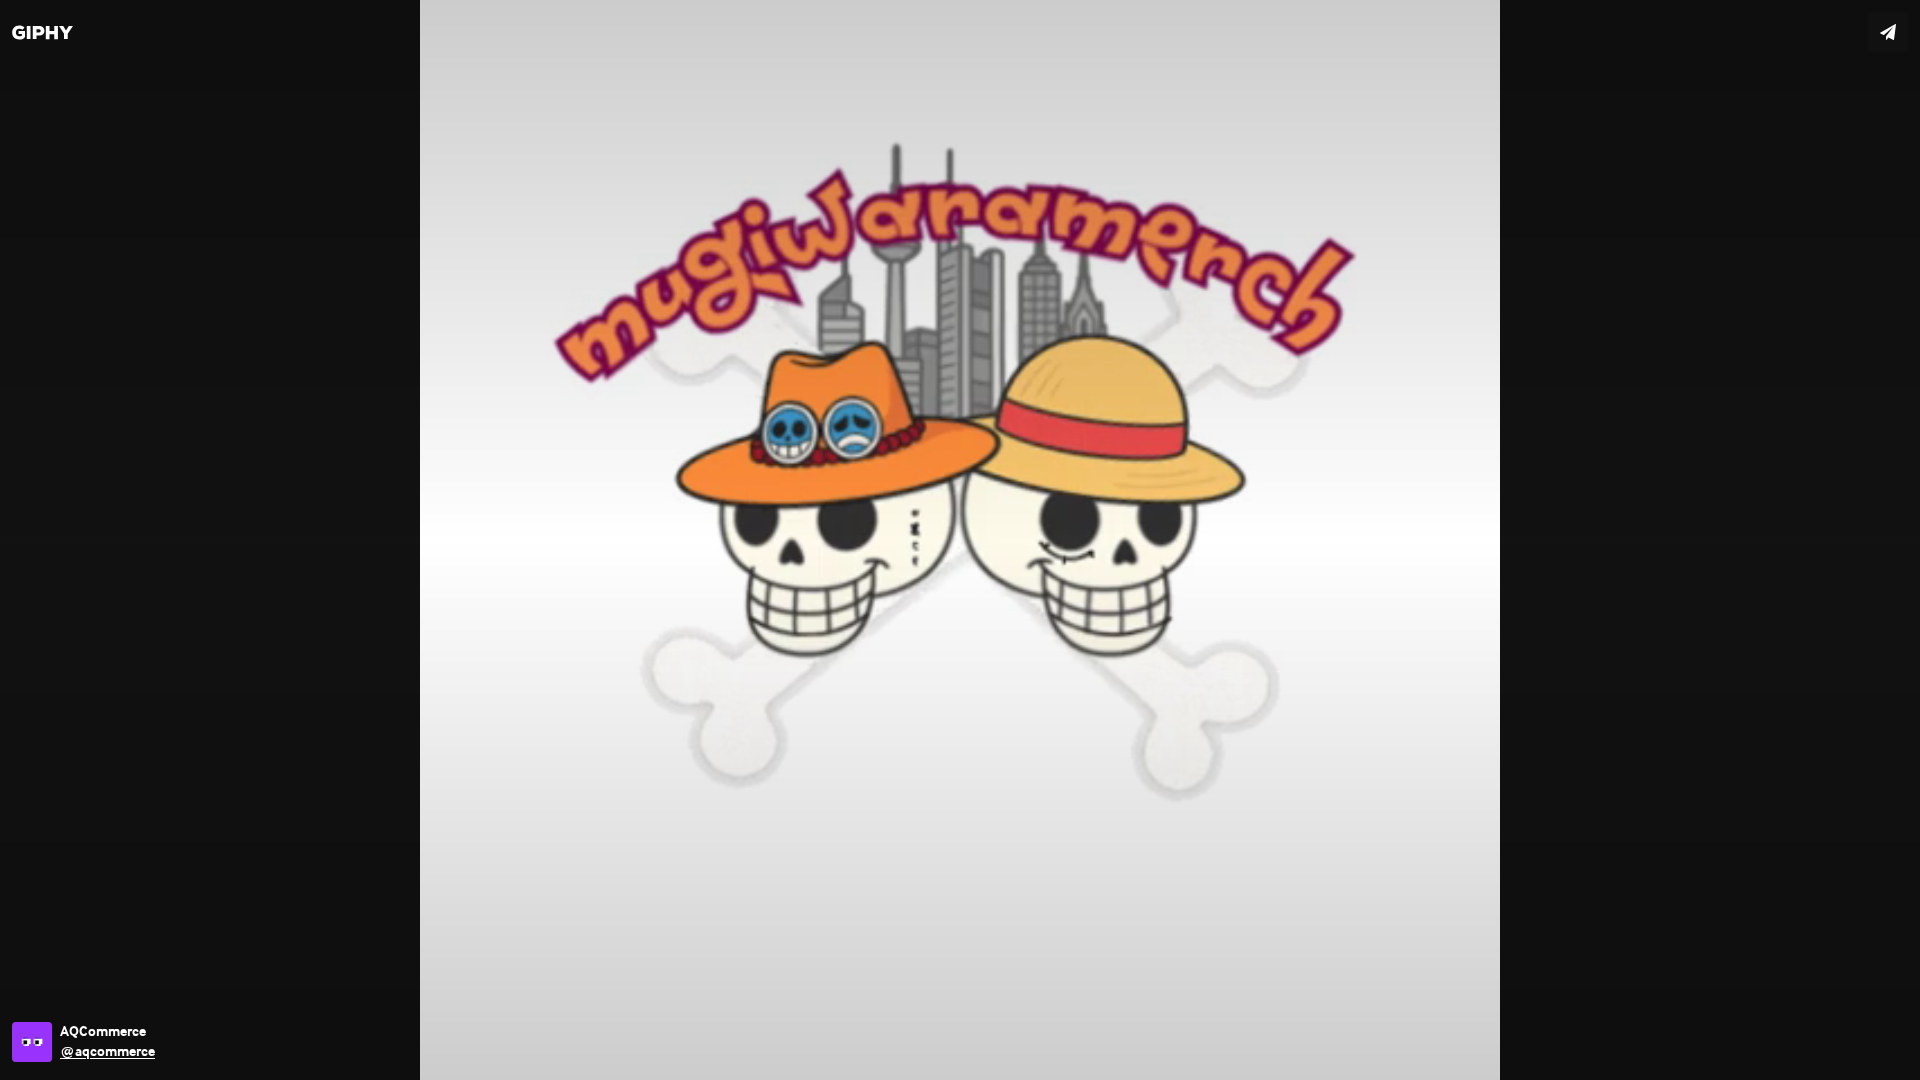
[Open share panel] (1888, 32)
